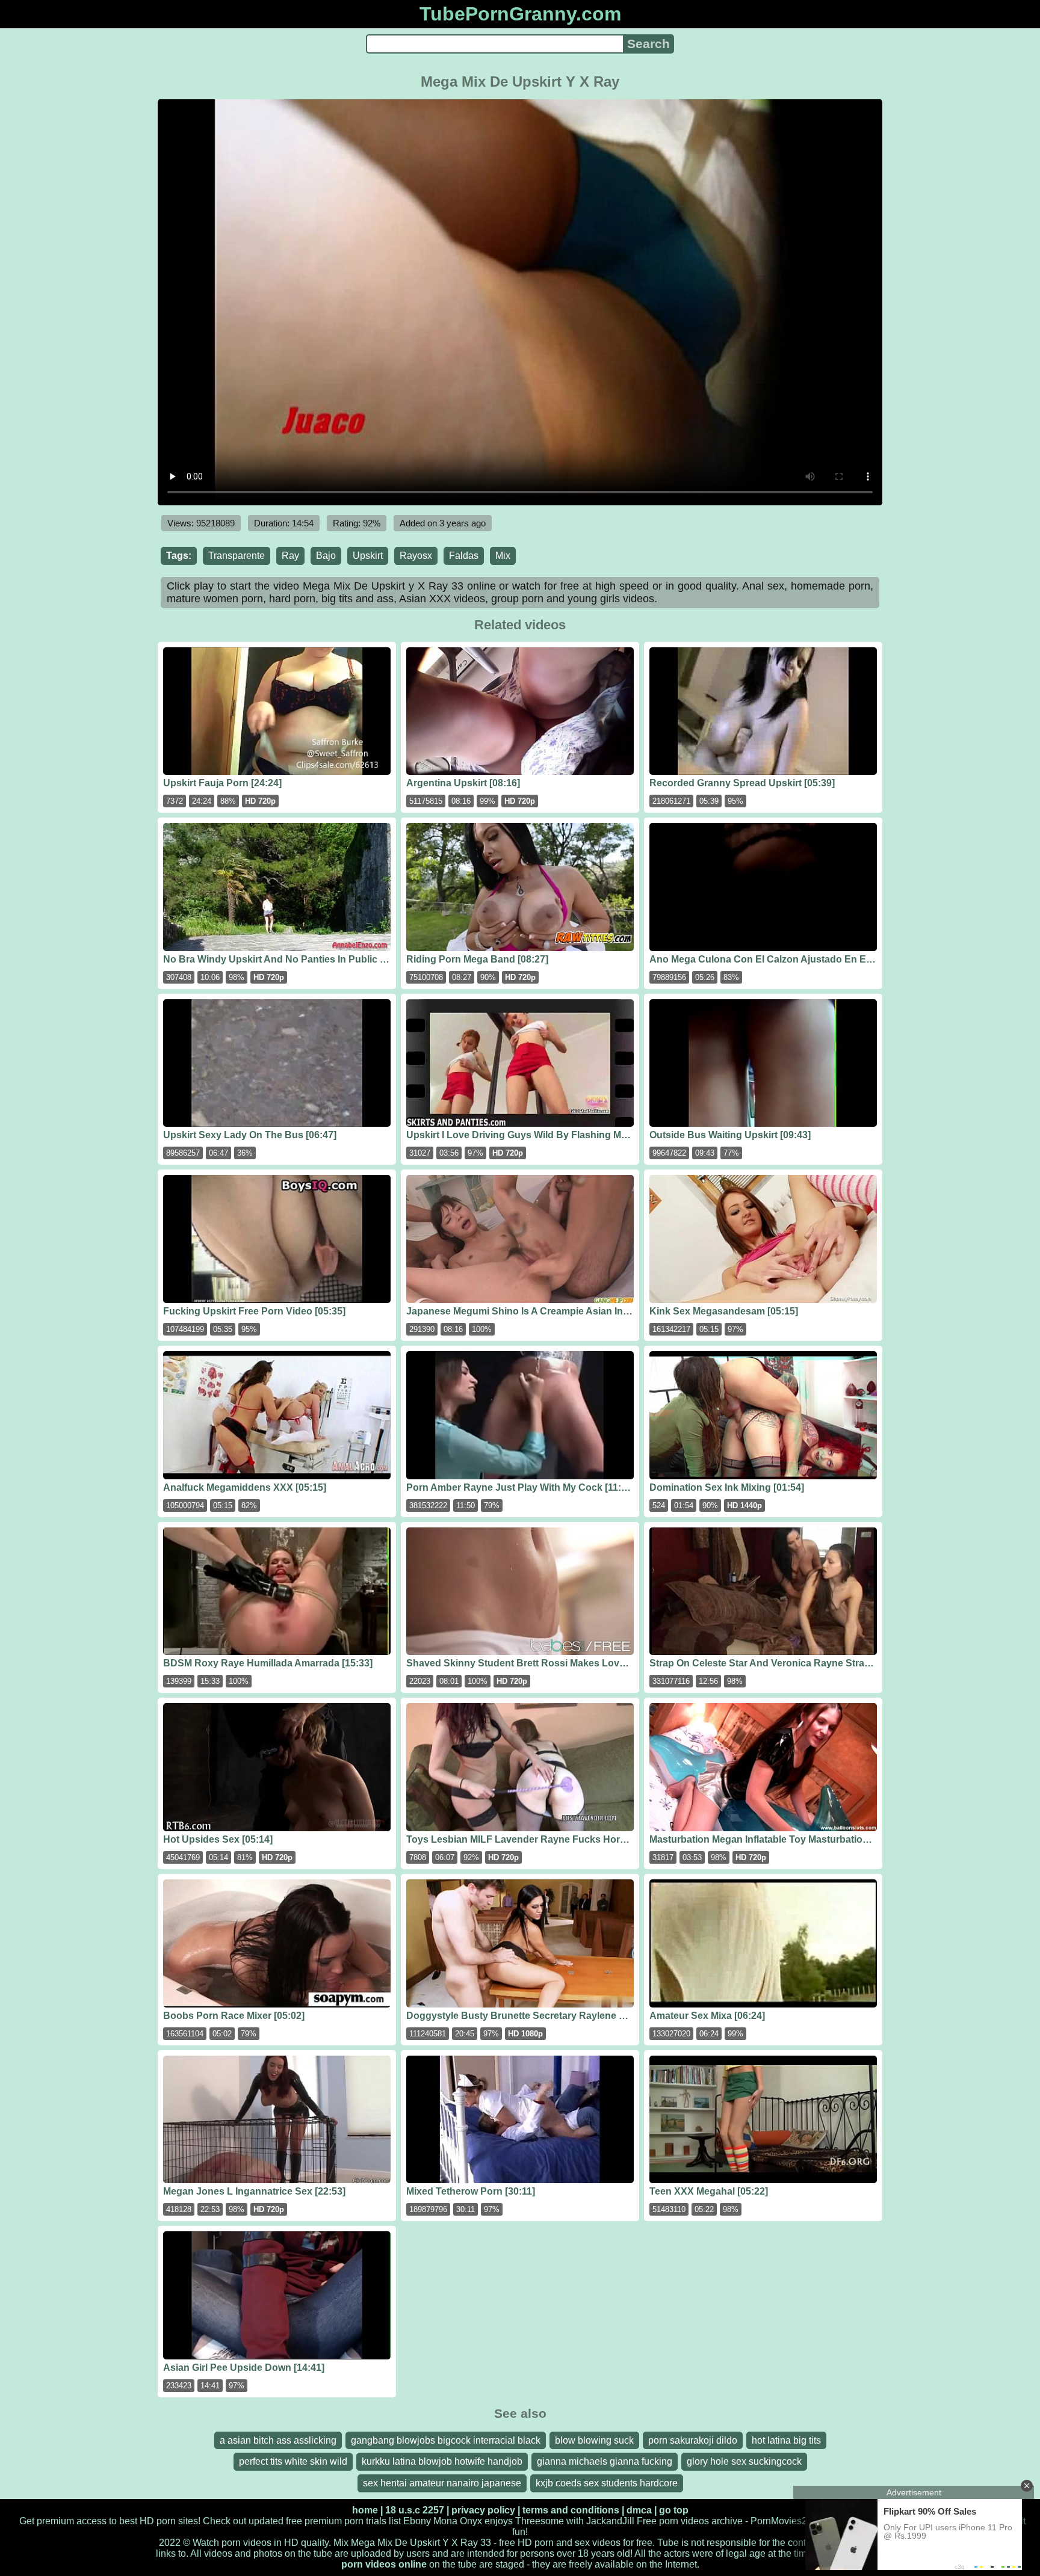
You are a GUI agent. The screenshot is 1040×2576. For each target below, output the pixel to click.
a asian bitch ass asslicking (278, 2440)
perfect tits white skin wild (293, 2461)
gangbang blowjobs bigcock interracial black (446, 2440)
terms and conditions (571, 2510)
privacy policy (483, 2510)
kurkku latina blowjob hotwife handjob (442, 2461)
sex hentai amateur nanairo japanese (442, 2483)
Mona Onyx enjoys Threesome (499, 2521)
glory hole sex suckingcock (744, 2461)
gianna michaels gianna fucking (605, 2461)
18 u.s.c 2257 (415, 2510)
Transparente (237, 556)
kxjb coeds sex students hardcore (607, 2483)
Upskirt (368, 556)
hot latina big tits (786, 2440)
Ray (290, 556)
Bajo (326, 556)
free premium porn (325, 2521)
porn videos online (384, 2564)
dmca (639, 2510)
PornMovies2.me (787, 2521)
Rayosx (416, 556)
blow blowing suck (594, 2440)
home (365, 2510)
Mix (503, 556)
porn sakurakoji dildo (693, 2440)
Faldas (464, 556)
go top (674, 2510)
